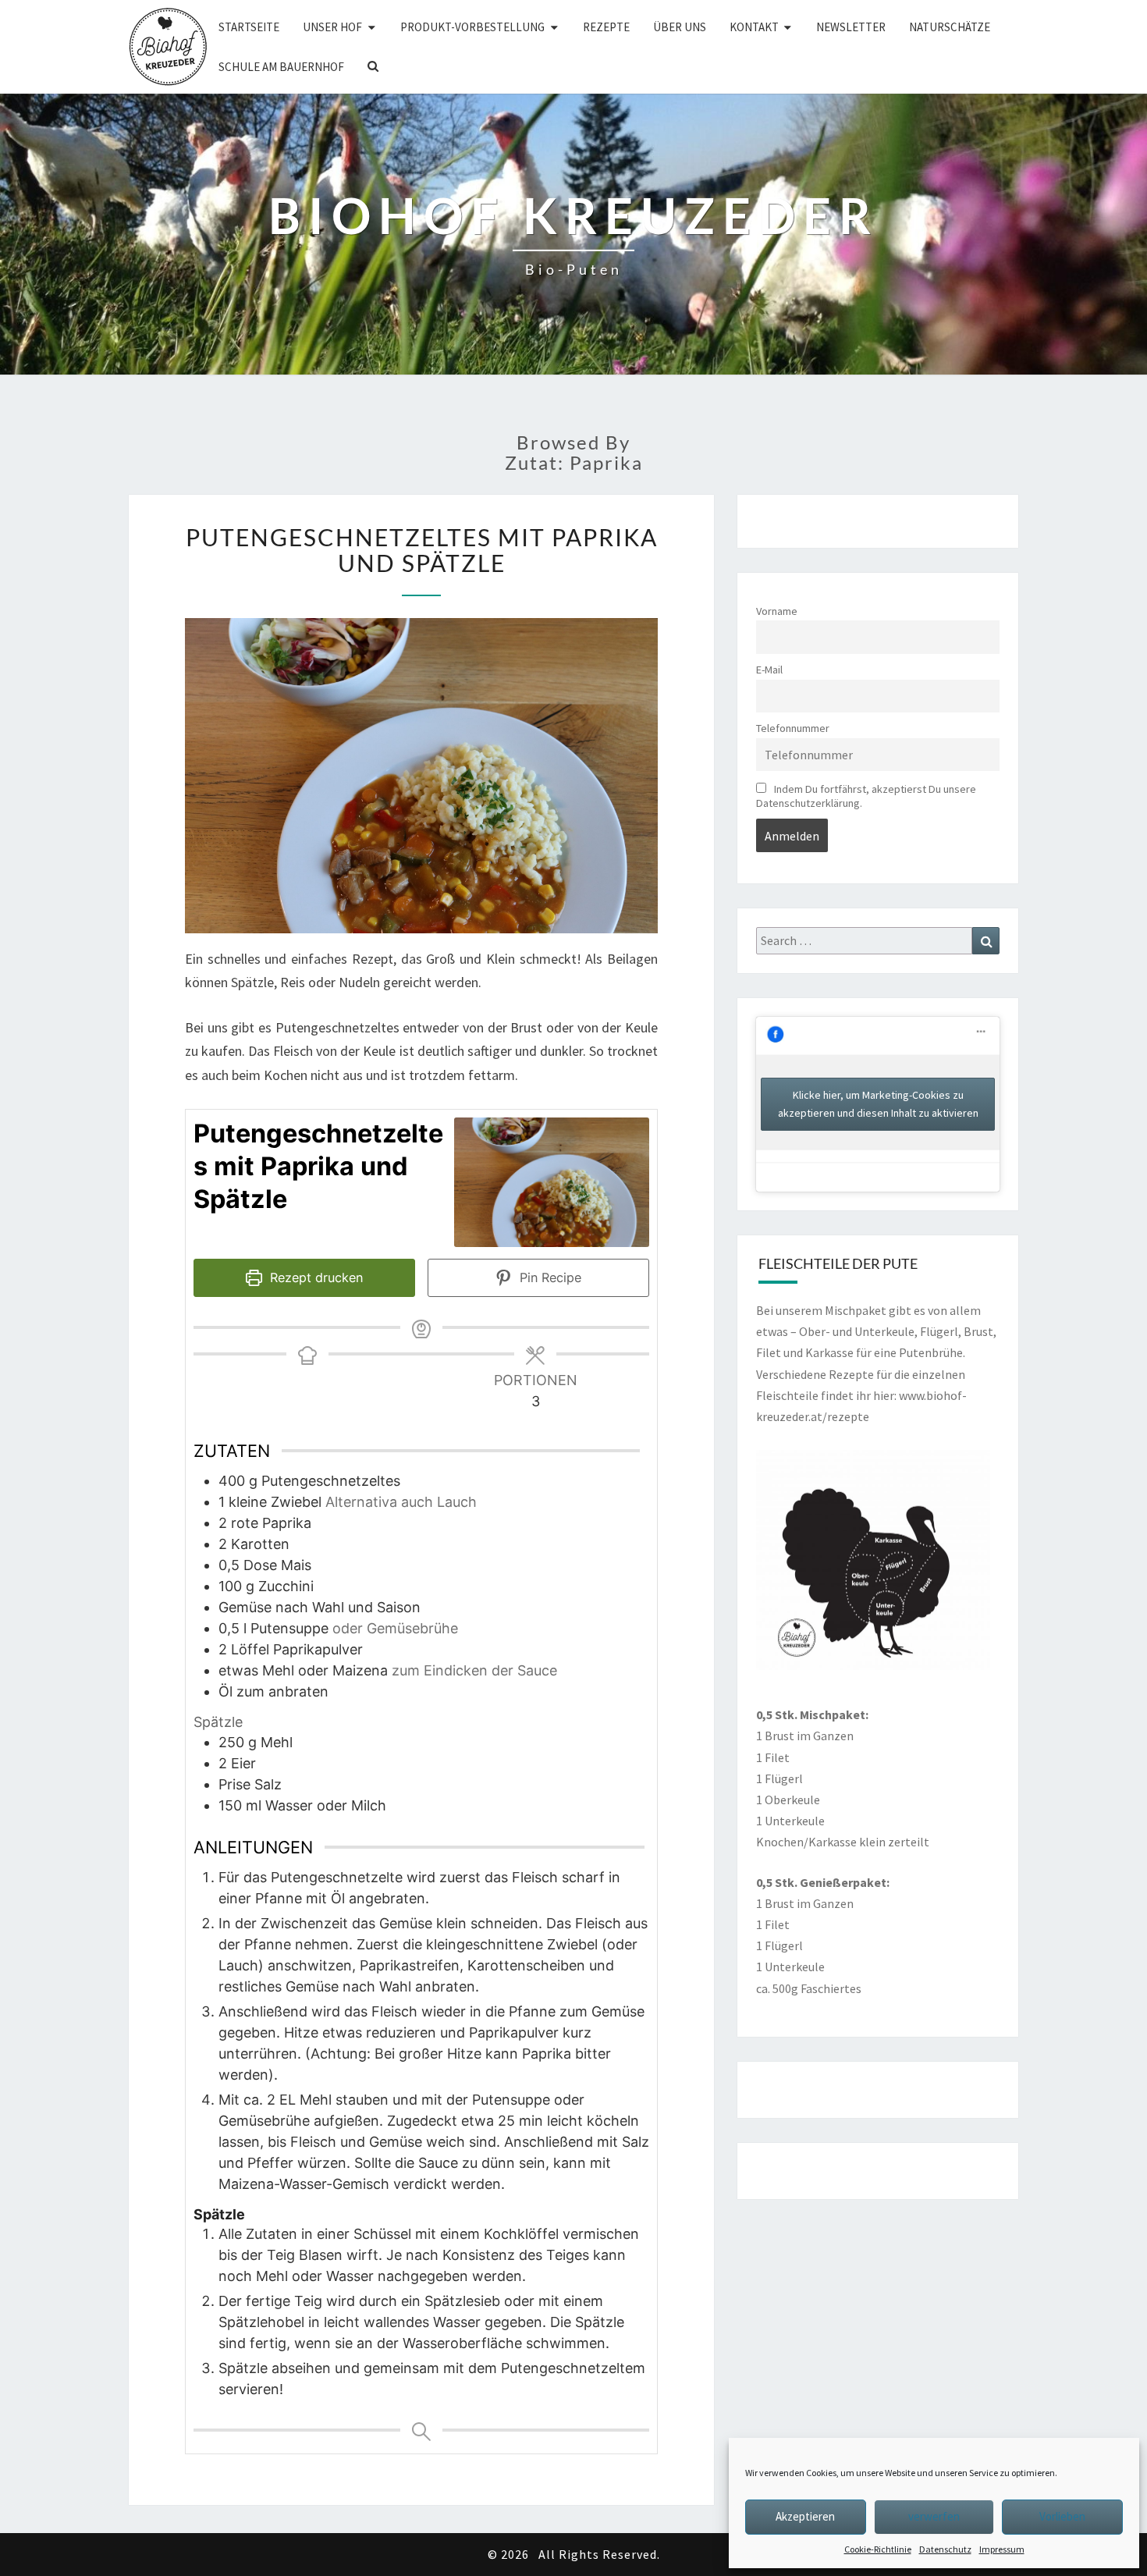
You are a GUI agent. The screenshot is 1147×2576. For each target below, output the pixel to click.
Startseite (249, 27)
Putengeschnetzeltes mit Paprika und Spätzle (422, 550)
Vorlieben (1062, 2516)
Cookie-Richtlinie (878, 2549)
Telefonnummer (793, 728)
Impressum (1002, 2549)
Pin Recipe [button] (549, 1277)
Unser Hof (332, 27)
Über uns (680, 27)
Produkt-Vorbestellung (472, 27)
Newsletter (851, 27)
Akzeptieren (805, 2516)
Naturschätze (950, 27)
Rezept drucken (314, 1277)
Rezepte (606, 27)
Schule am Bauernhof (281, 67)
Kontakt (754, 27)
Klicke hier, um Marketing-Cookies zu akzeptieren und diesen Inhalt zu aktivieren (878, 1104)
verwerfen (934, 2516)
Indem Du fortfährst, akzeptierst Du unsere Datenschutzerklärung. (866, 796)
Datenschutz (945, 2549)
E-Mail (769, 670)
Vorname (777, 611)
